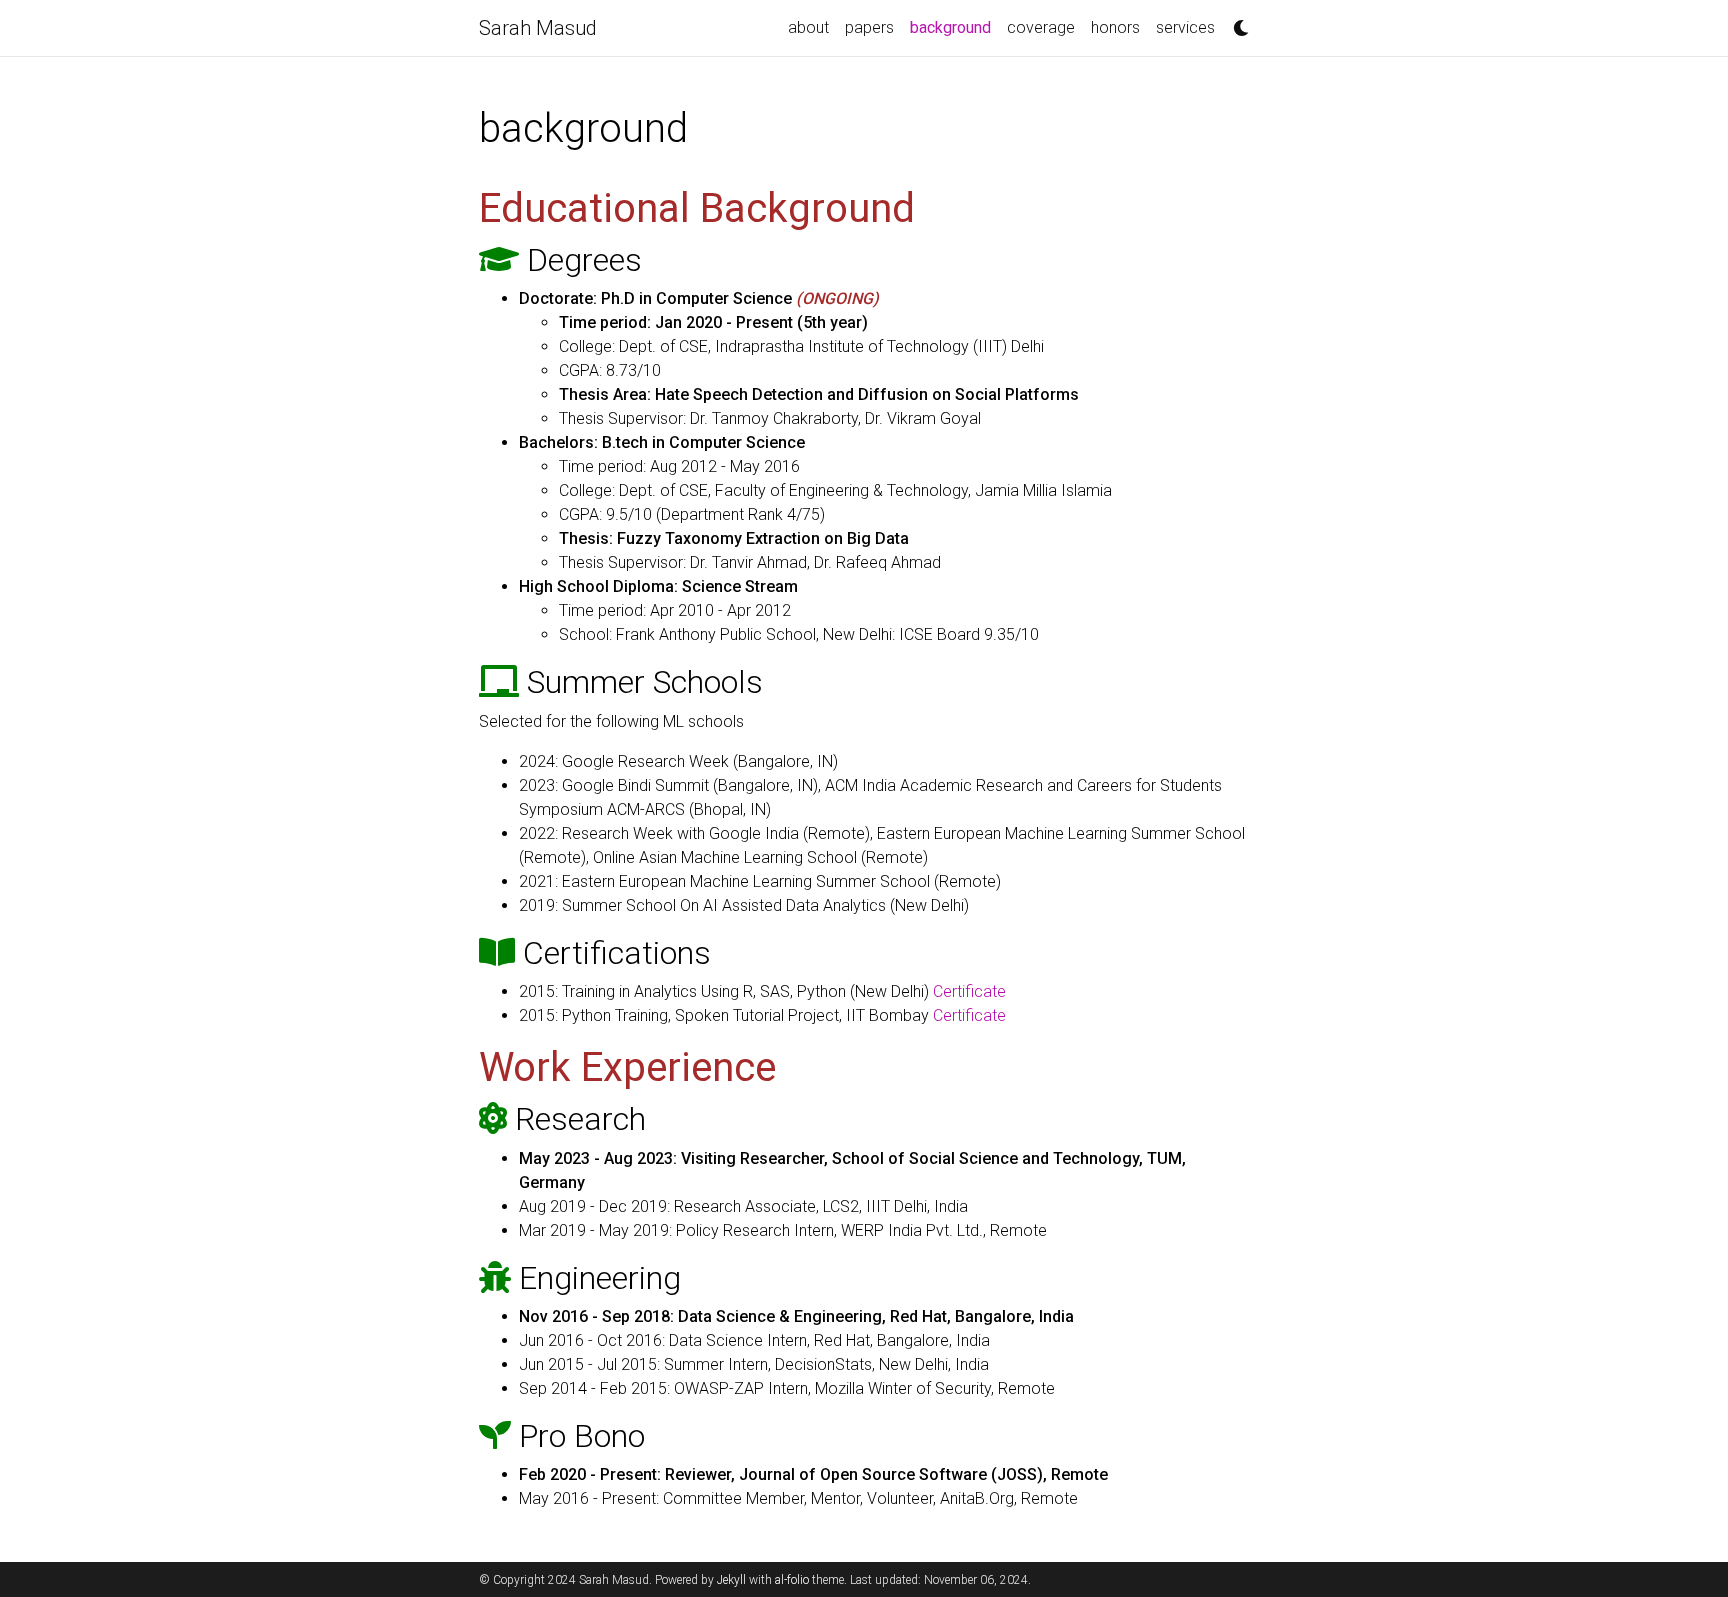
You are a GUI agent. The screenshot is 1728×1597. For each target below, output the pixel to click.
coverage (1041, 27)
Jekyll (731, 1580)
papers (869, 27)
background (954, 27)
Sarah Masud (538, 28)
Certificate (969, 991)
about (808, 27)
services (1185, 27)
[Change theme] (1236, 22)
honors (1115, 27)
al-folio (792, 1580)
